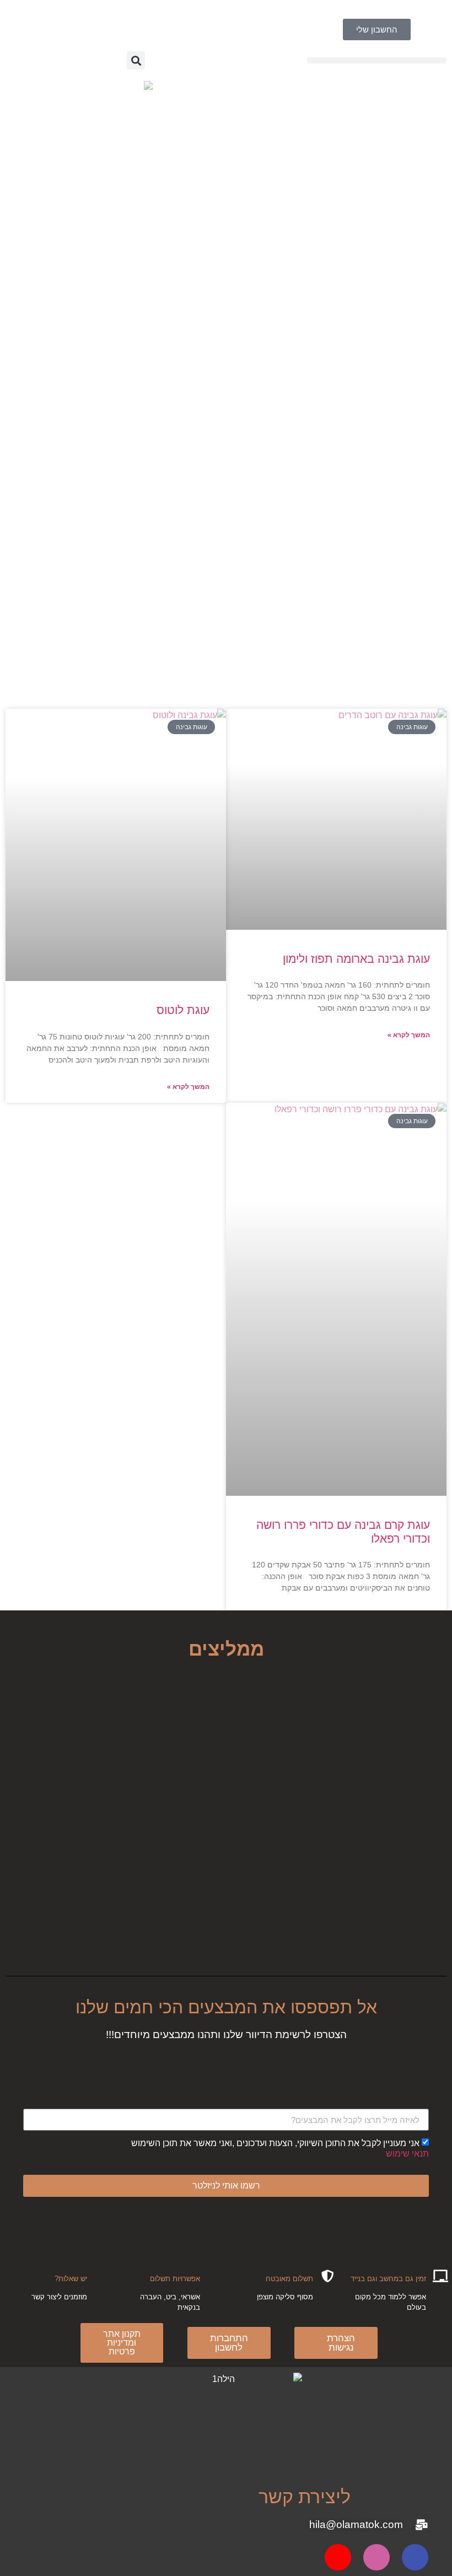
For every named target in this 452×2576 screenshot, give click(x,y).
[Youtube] (338, 2557)
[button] (377, 60)
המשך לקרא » (409, 1035)
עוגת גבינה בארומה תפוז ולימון (356, 959)
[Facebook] (415, 2557)
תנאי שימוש (407, 2154)
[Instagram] (376, 2557)
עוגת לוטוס (183, 1010)
